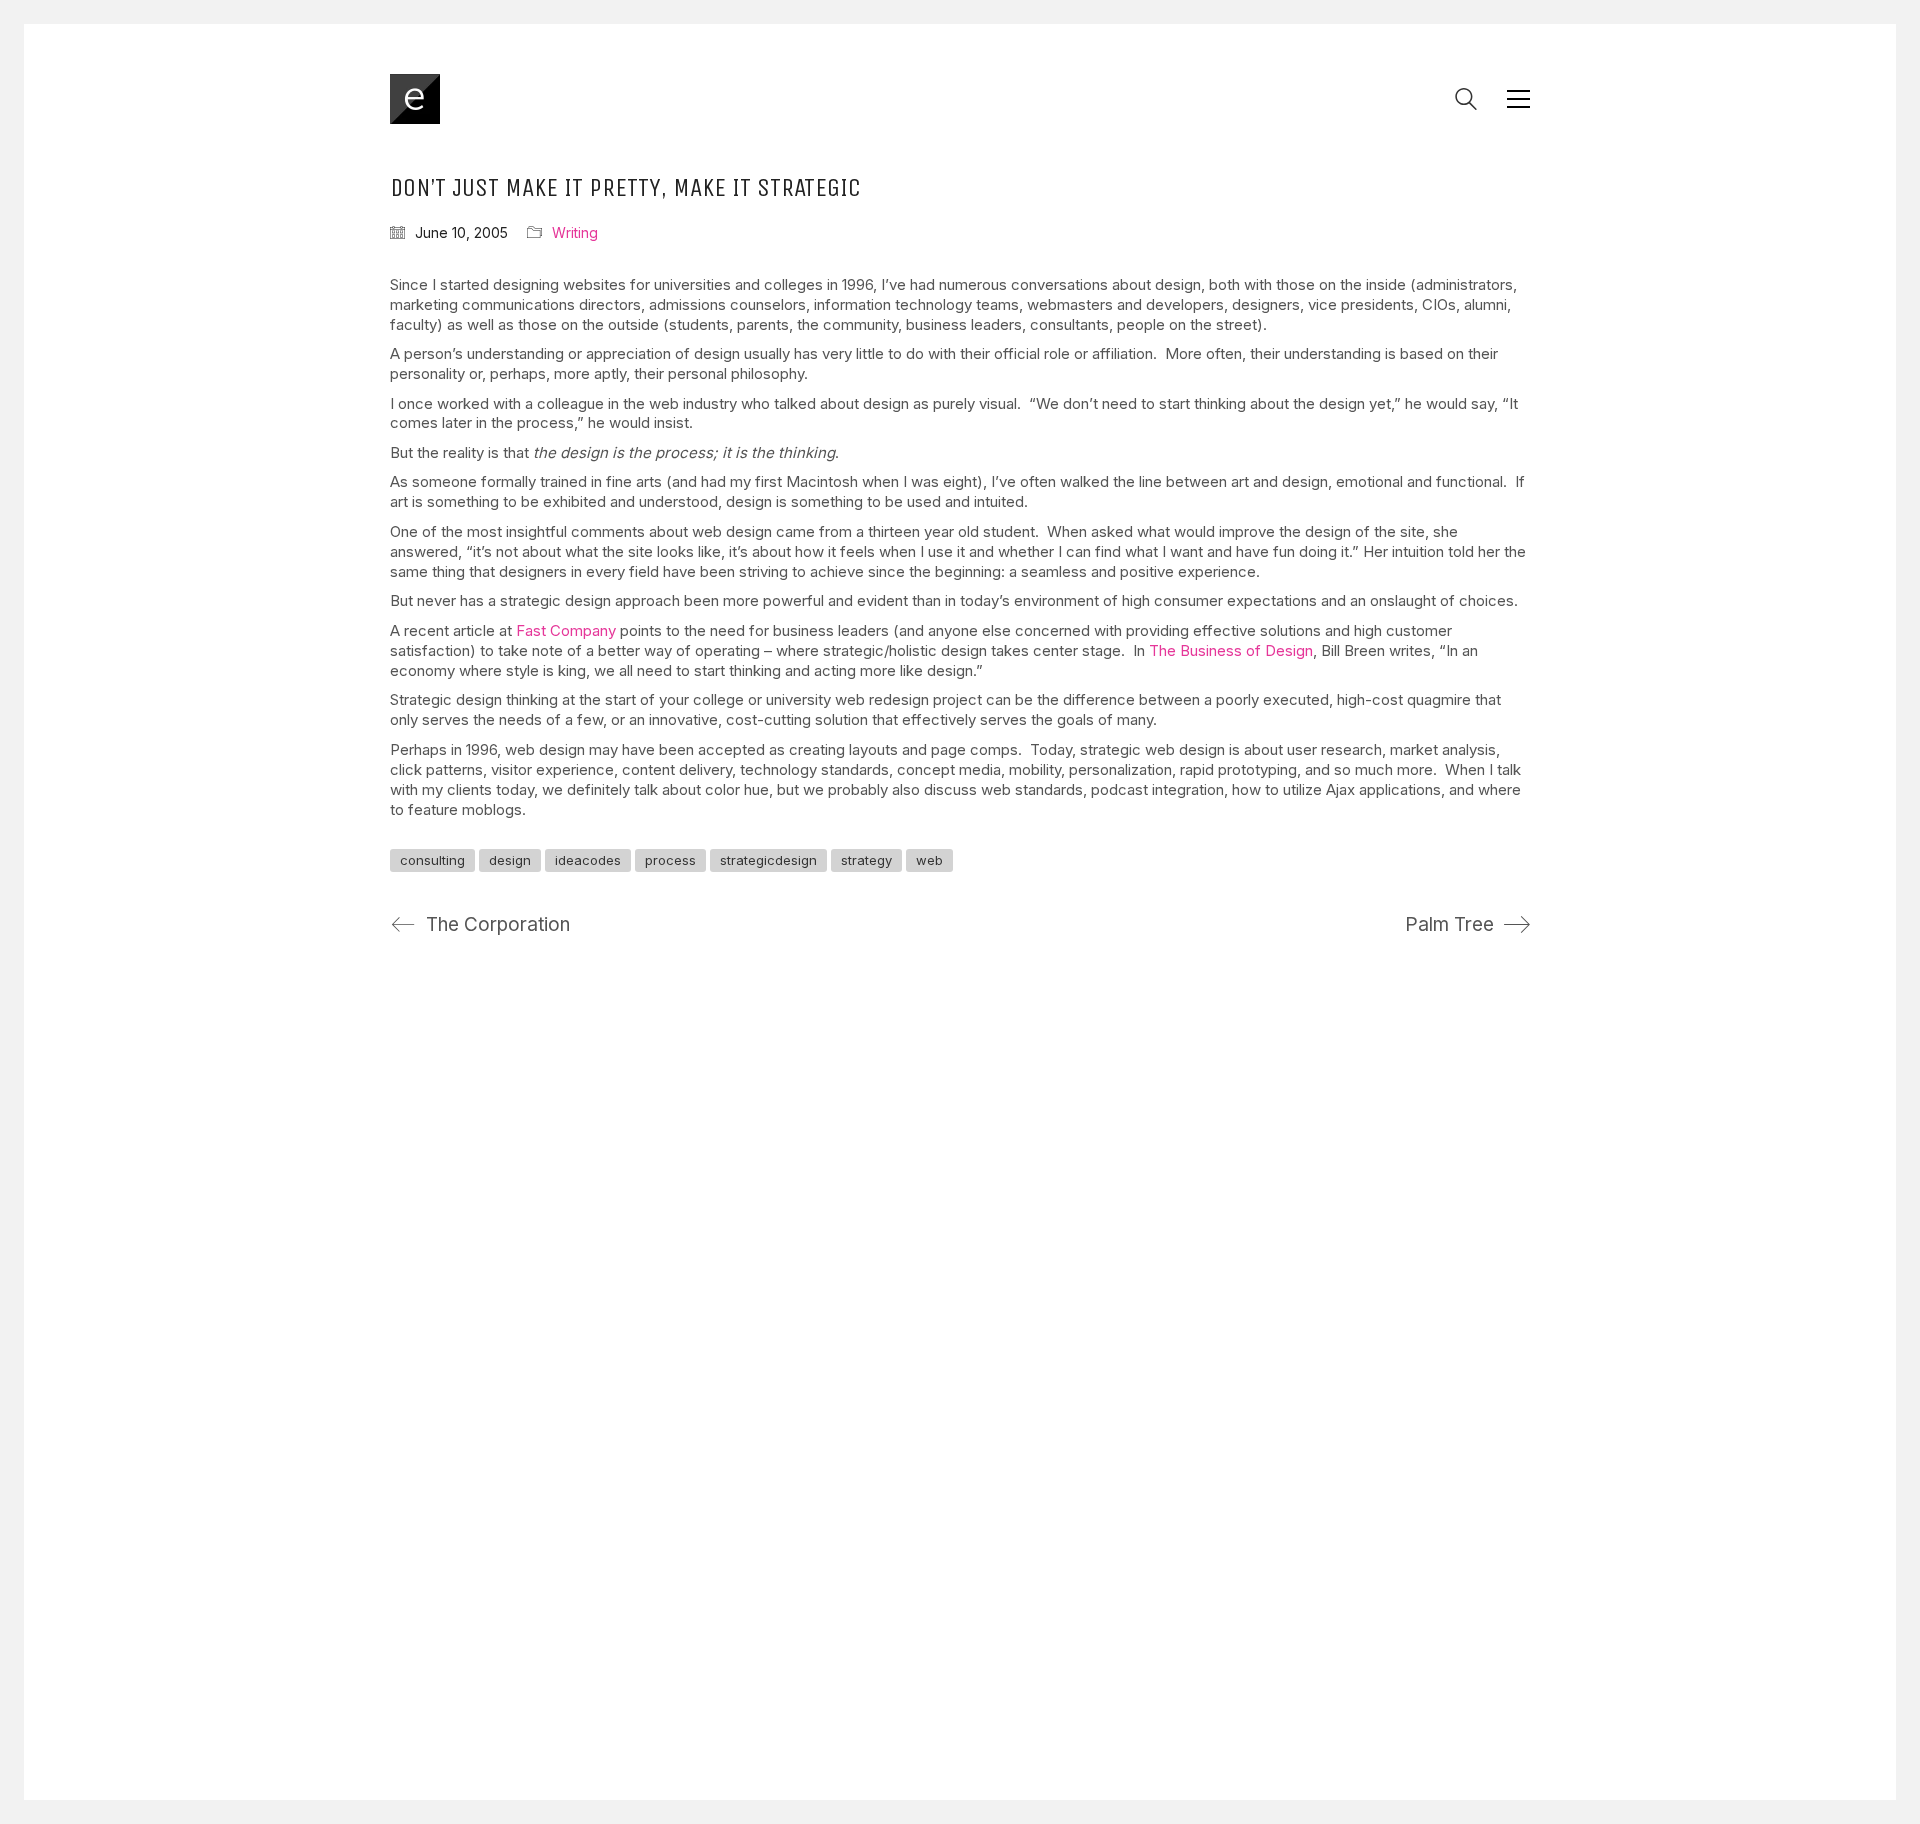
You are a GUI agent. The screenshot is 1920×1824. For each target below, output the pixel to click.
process (670, 860)
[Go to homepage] (415, 99)
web (929, 860)
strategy (866, 860)
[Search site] (1466, 101)
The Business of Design (1231, 650)
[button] (1518, 99)
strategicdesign (768, 860)
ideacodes (588, 860)
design (510, 860)
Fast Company (566, 630)
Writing (575, 232)
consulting (432, 860)
